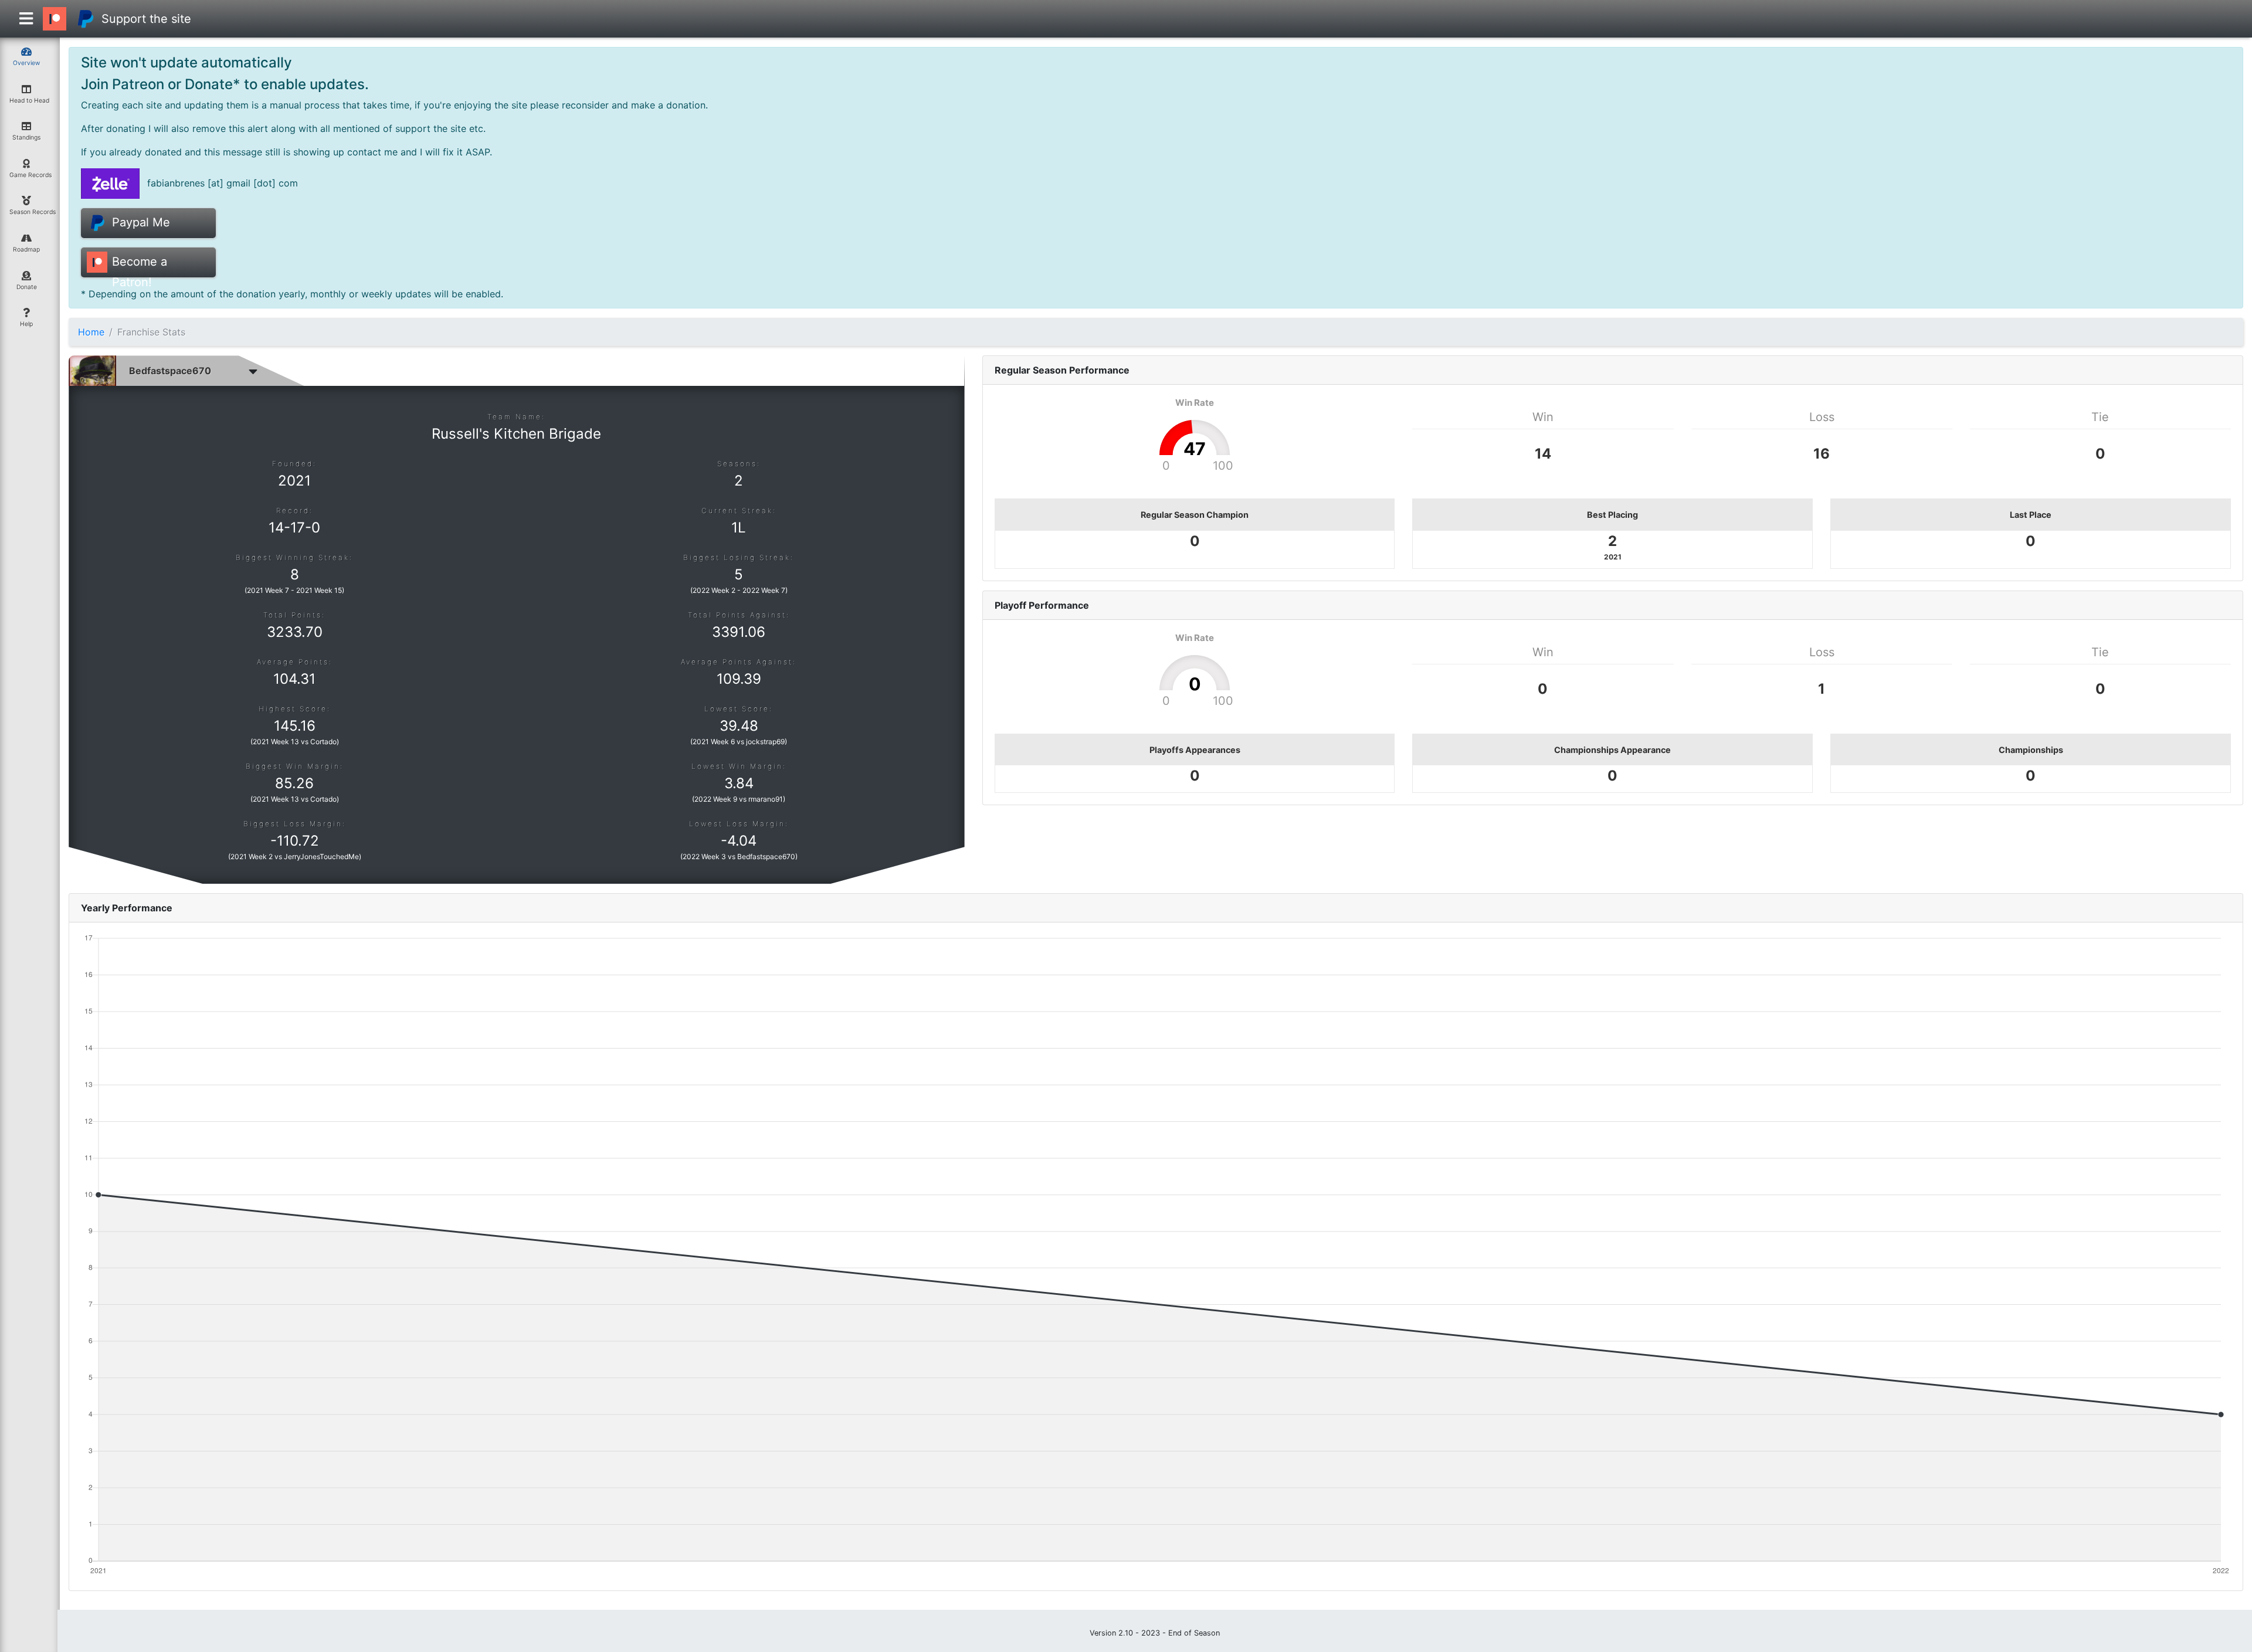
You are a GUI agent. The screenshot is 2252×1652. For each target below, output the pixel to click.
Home (91, 332)
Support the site (146, 19)
